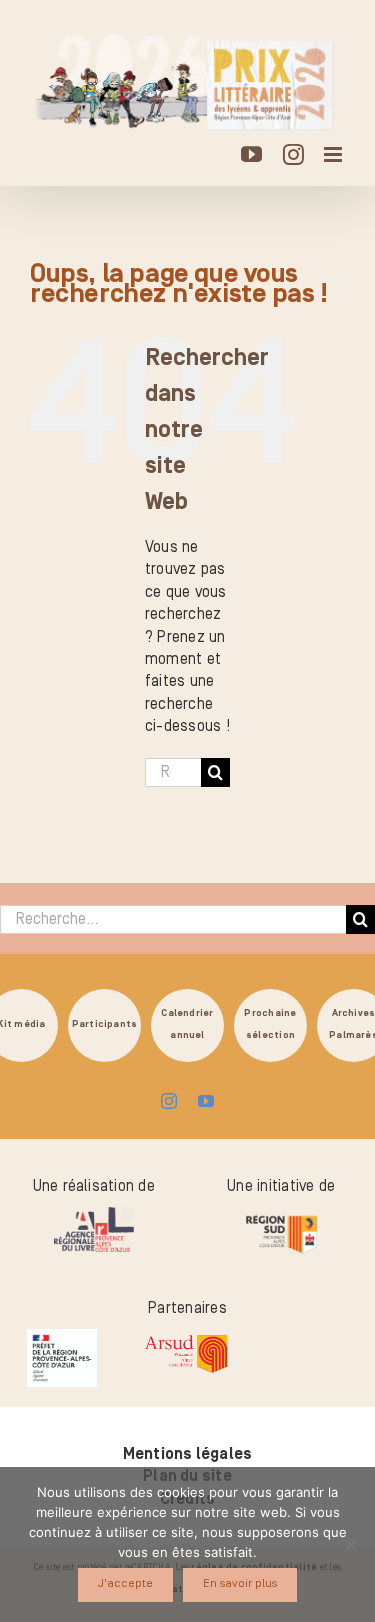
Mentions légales (188, 1454)
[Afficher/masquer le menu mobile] (334, 154)
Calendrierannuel (187, 1024)
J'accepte (125, 1583)
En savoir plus (240, 1583)
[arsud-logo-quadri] (186, 1337)
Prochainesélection (270, 1024)
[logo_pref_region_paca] (62, 1337)
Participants (105, 1024)
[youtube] (206, 1101)
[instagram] (169, 1101)
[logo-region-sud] (281, 1215)
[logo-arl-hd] (94, 1215)
